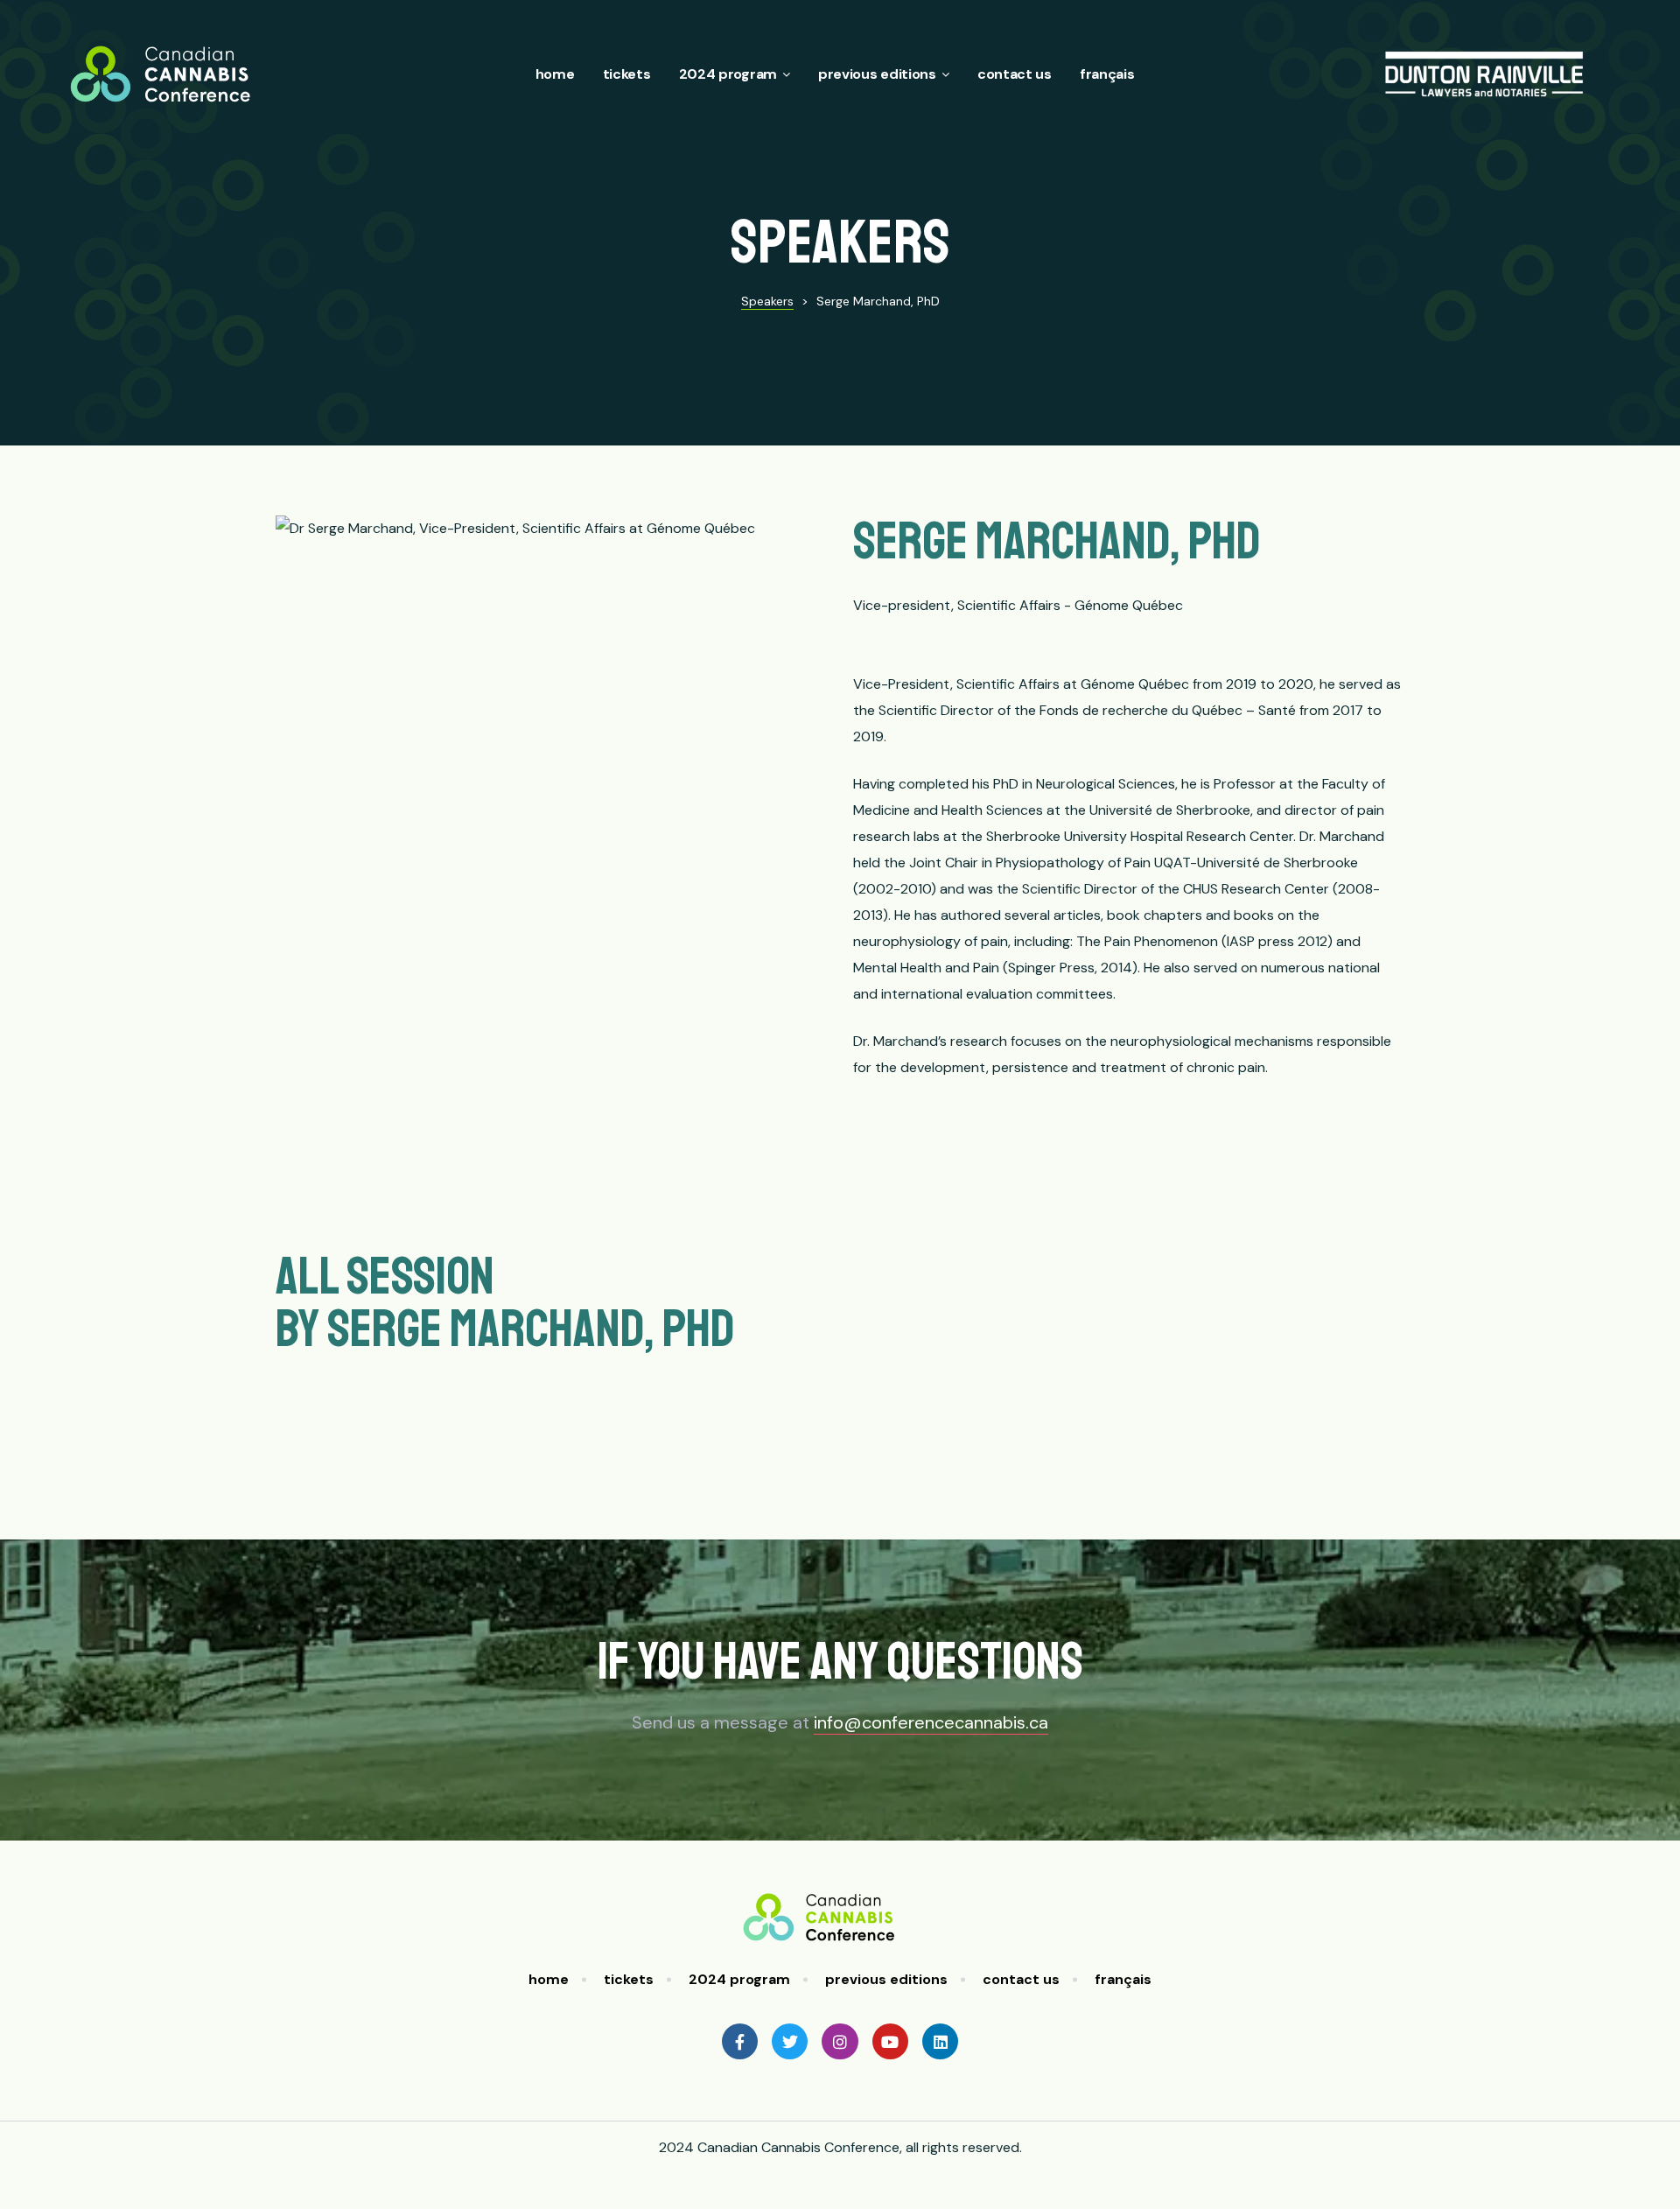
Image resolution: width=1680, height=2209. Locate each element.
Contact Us (1015, 74)
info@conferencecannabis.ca (931, 1722)
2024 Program (728, 74)
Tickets (627, 74)
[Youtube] (890, 2041)
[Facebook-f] (740, 2041)
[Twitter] (790, 2041)
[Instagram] (840, 2041)
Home (555, 74)
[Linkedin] (940, 2041)
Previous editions (877, 74)
